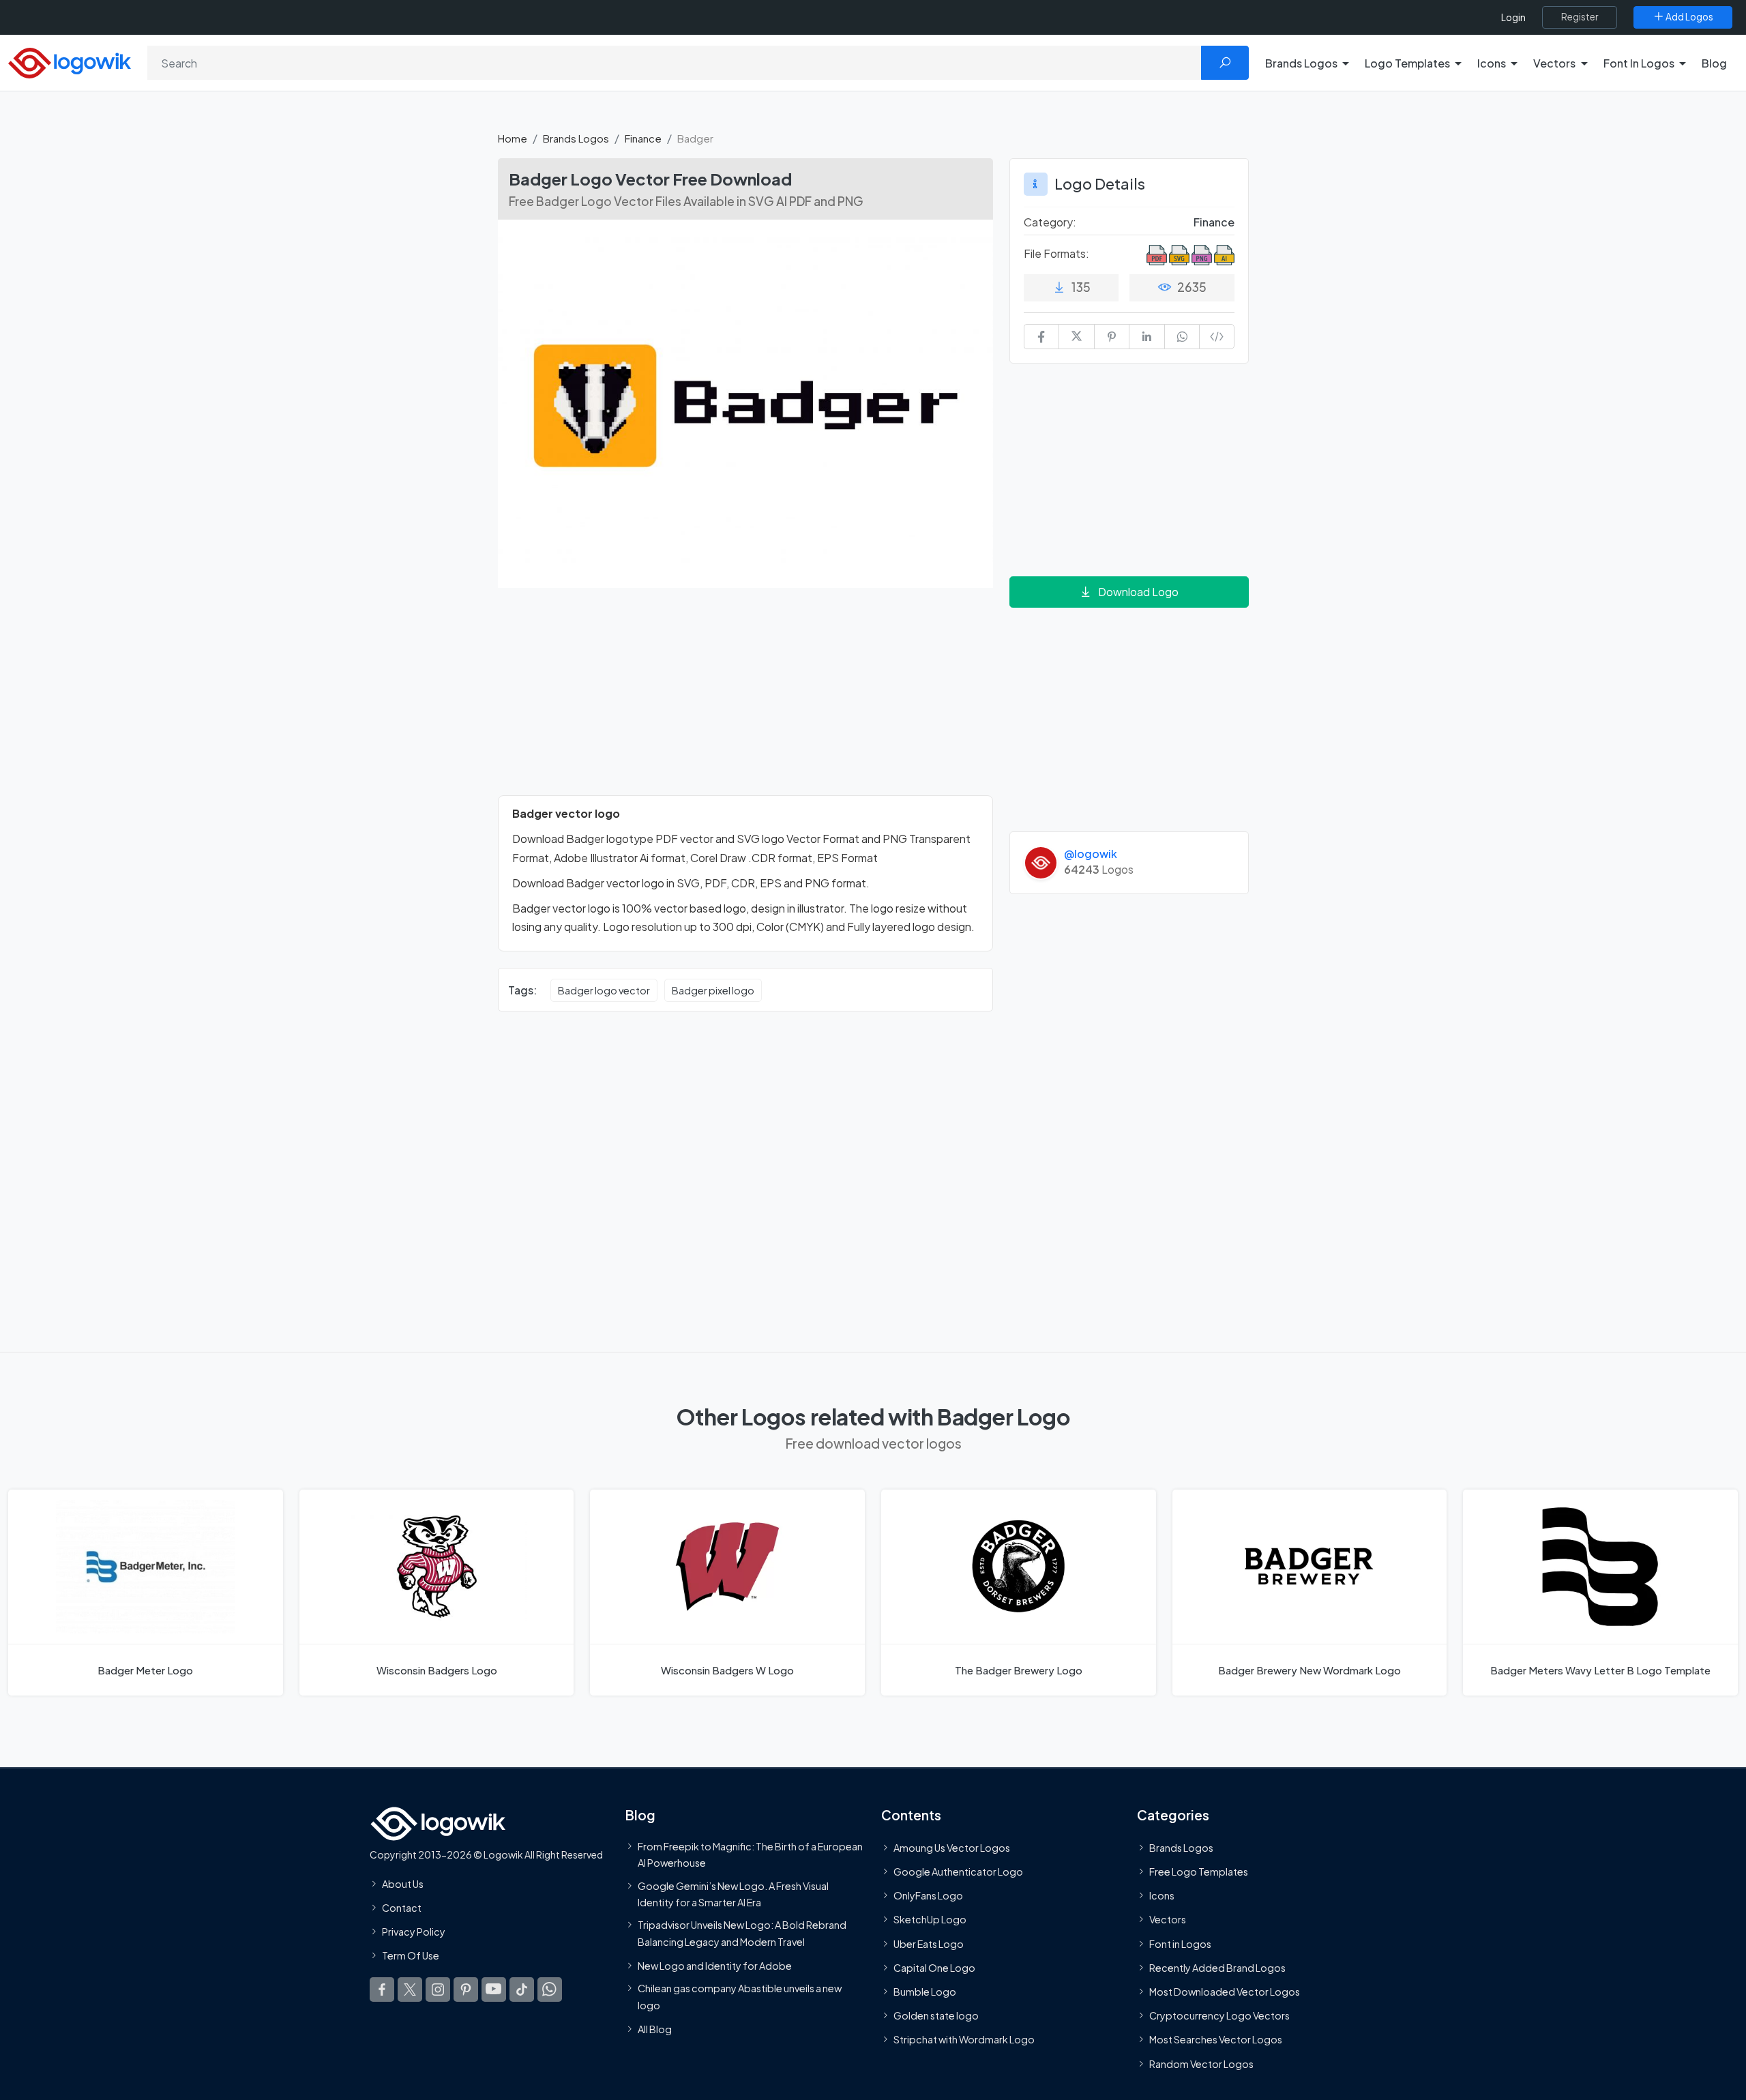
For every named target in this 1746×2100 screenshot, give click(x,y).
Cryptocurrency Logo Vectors (1219, 2015)
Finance (643, 138)
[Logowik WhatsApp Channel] (550, 1990)
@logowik (1091, 854)
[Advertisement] (745, 700)
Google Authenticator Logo (958, 1872)
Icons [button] (1492, 63)
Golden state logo (936, 2015)
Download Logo (1138, 592)
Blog (1714, 63)
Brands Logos (576, 138)
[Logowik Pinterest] (466, 1990)
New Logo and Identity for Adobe (715, 1966)
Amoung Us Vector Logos (952, 1848)
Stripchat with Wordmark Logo (964, 2039)
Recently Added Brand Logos (1217, 1968)
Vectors (1168, 1919)
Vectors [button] (1554, 63)
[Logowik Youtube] (494, 1990)
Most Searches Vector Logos (1216, 2039)
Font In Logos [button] (1639, 63)
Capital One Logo (934, 1968)
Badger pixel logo (713, 990)
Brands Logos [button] (1301, 63)
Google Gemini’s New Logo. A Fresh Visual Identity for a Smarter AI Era (733, 1894)
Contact (402, 1908)
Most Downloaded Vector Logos (1225, 1992)
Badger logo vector (604, 990)
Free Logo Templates (1199, 1872)
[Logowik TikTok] (522, 1990)
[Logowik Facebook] (382, 1990)
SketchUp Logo (930, 1919)
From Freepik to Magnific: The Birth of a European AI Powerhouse (750, 1854)
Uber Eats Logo (929, 1944)
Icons (1162, 1895)
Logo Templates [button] (1407, 63)
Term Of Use (411, 1955)
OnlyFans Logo (928, 1895)
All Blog (655, 2029)
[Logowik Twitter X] (410, 1990)
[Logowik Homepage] (70, 61)
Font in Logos (1180, 1944)
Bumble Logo (925, 1992)
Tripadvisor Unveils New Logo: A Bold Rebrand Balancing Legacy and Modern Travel (742, 1933)
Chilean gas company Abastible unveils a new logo (740, 1996)
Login (1513, 17)
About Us (403, 1884)
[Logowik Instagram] (438, 1990)
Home (513, 138)
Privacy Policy (414, 1932)
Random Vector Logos (1201, 2064)
